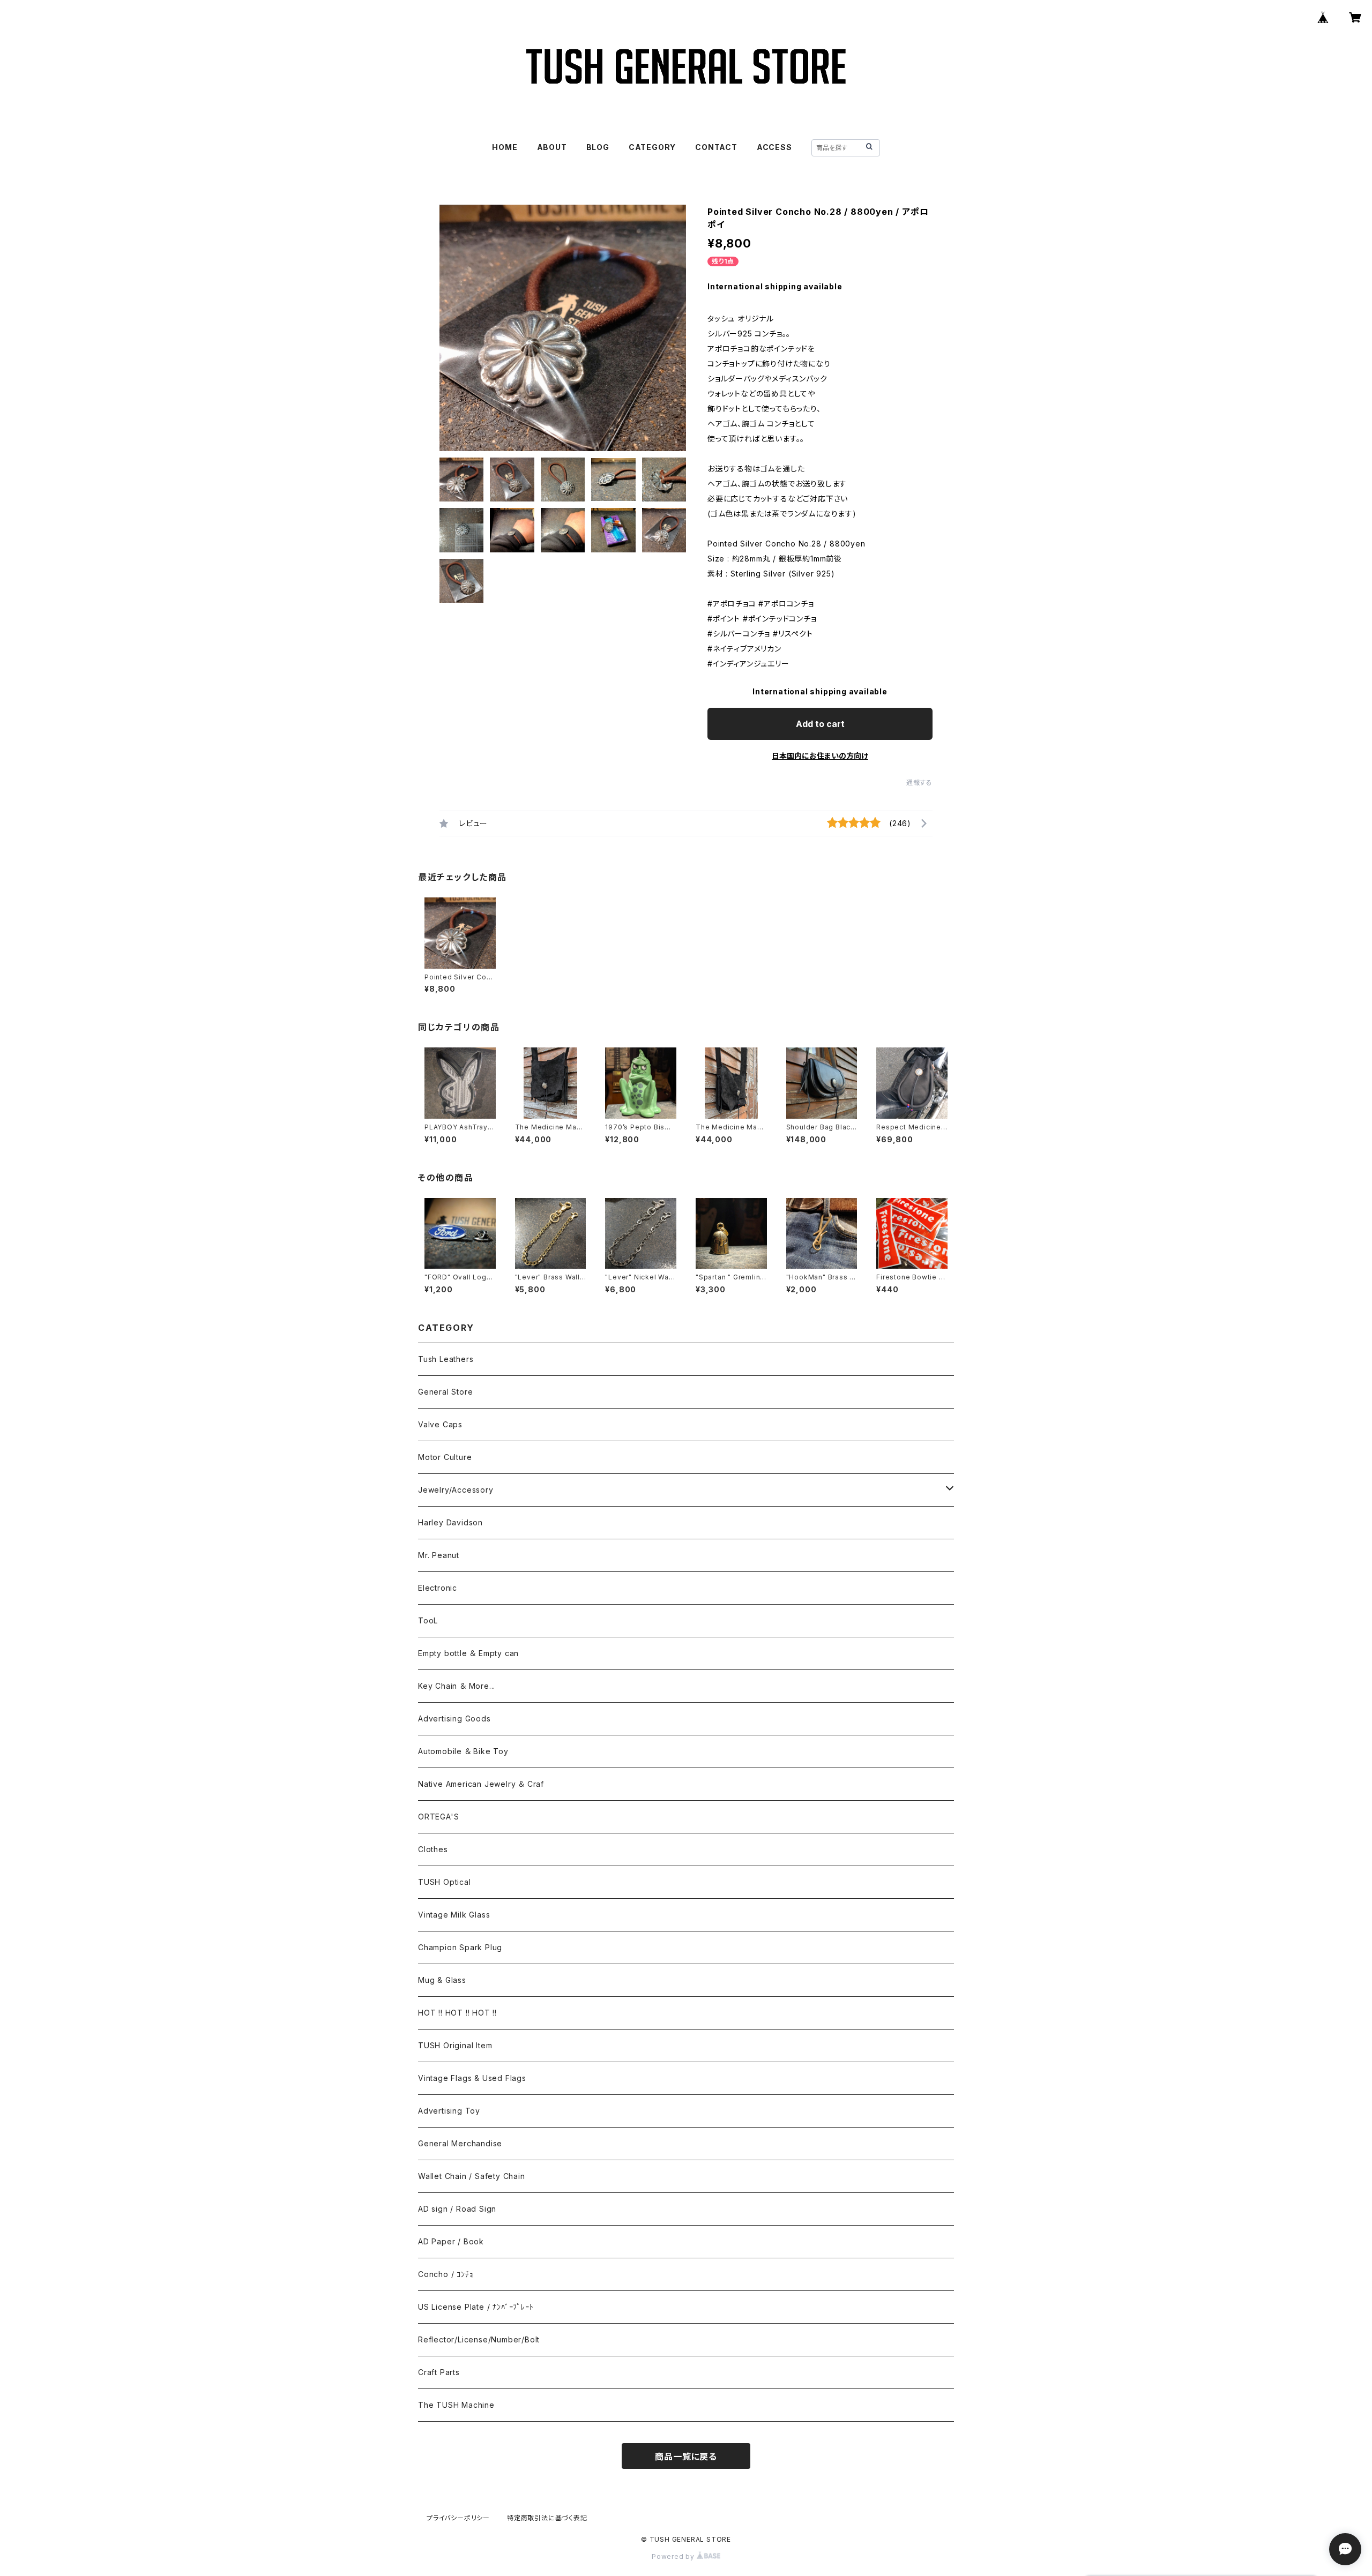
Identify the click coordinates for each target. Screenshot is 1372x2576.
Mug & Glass (442, 1980)
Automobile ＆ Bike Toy (463, 1751)
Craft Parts (439, 2372)
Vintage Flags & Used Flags (472, 2078)
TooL (428, 1620)
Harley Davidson (450, 1522)
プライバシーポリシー (458, 2518)
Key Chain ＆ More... (457, 1686)
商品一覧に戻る (686, 2457)
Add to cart (820, 724)
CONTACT (716, 147)
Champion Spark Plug (460, 1947)
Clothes (433, 1849)
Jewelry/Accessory (456, 1490)
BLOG (598, 147)
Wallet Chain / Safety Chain (472, 2176)
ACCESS (774, 147)
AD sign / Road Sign (457, 2209)
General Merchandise (460, 2143)
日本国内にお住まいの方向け (820, 756)
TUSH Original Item (455, 2045)
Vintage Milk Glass (454, 1915)
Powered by (674, 2556)
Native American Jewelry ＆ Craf (481, 1784)
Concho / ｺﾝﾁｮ (446, 2274)
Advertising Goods (454, 1718)
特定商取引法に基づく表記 (547, 2518)
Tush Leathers (446, 1359)
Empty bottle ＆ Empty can (468, 1653)
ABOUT (552, 147)
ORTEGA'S (438, 1817)
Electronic (438, 1588)
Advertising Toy (449, 2111)
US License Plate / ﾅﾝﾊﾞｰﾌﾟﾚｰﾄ (476, 2307)
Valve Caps (440, 1424)
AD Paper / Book (451, 2241)
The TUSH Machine (456, 2405)
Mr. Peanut (439, 1555)
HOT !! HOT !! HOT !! (457, 2013)
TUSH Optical (445, 1882)
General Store (445, 1392)
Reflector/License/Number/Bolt (479, 2339)
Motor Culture (445, 1457)
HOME (505, 147)
